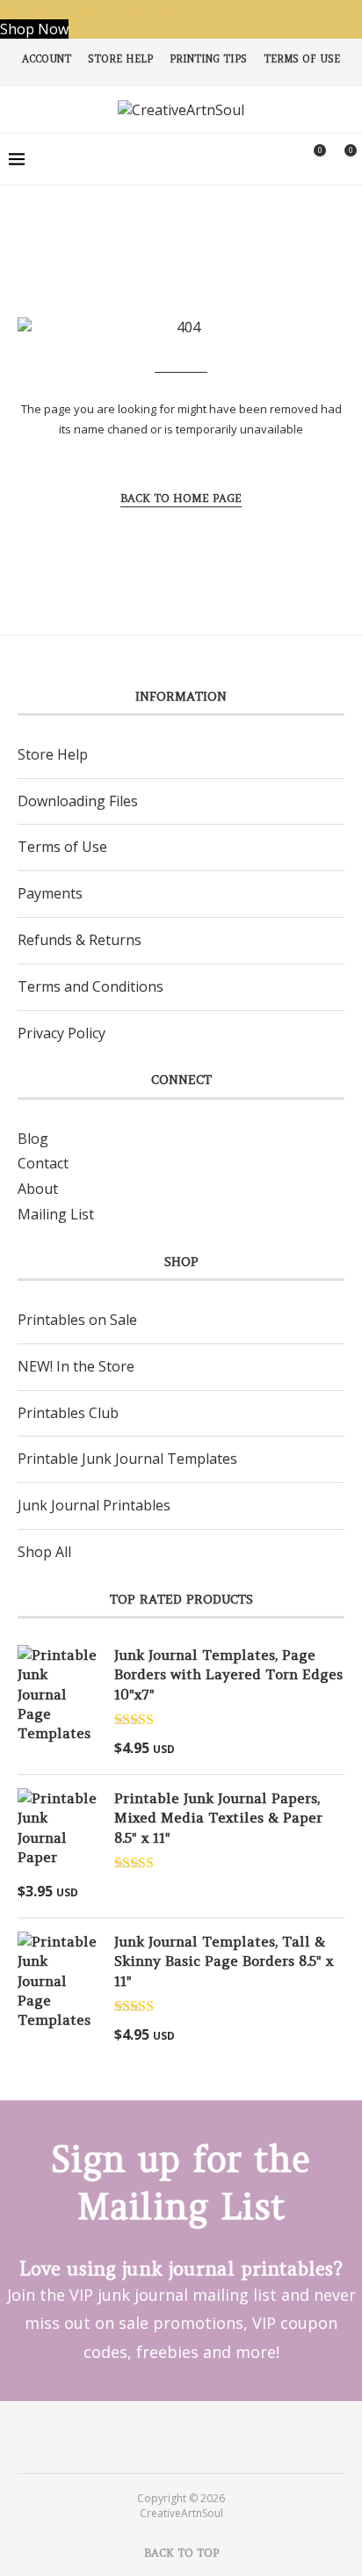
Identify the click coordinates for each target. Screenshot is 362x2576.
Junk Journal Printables (94, 1505)
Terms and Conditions (90, 986)
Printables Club (68, 1413)
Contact (43, 1163)
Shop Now (34, 29)
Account (47, 59)
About (38, 1189)
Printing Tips (208, 59)
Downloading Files (78, 801)
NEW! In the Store (76, 1366)
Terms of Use (302, 59)
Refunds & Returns (80, 940)
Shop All (44, 1552)
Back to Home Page (181, 498)
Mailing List (56, 1214)
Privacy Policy (62, 1033)
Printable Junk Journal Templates (127, 1459)
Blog (33, 1139)
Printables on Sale (77, 1320)
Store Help (120, 59)
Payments (50, 893)
